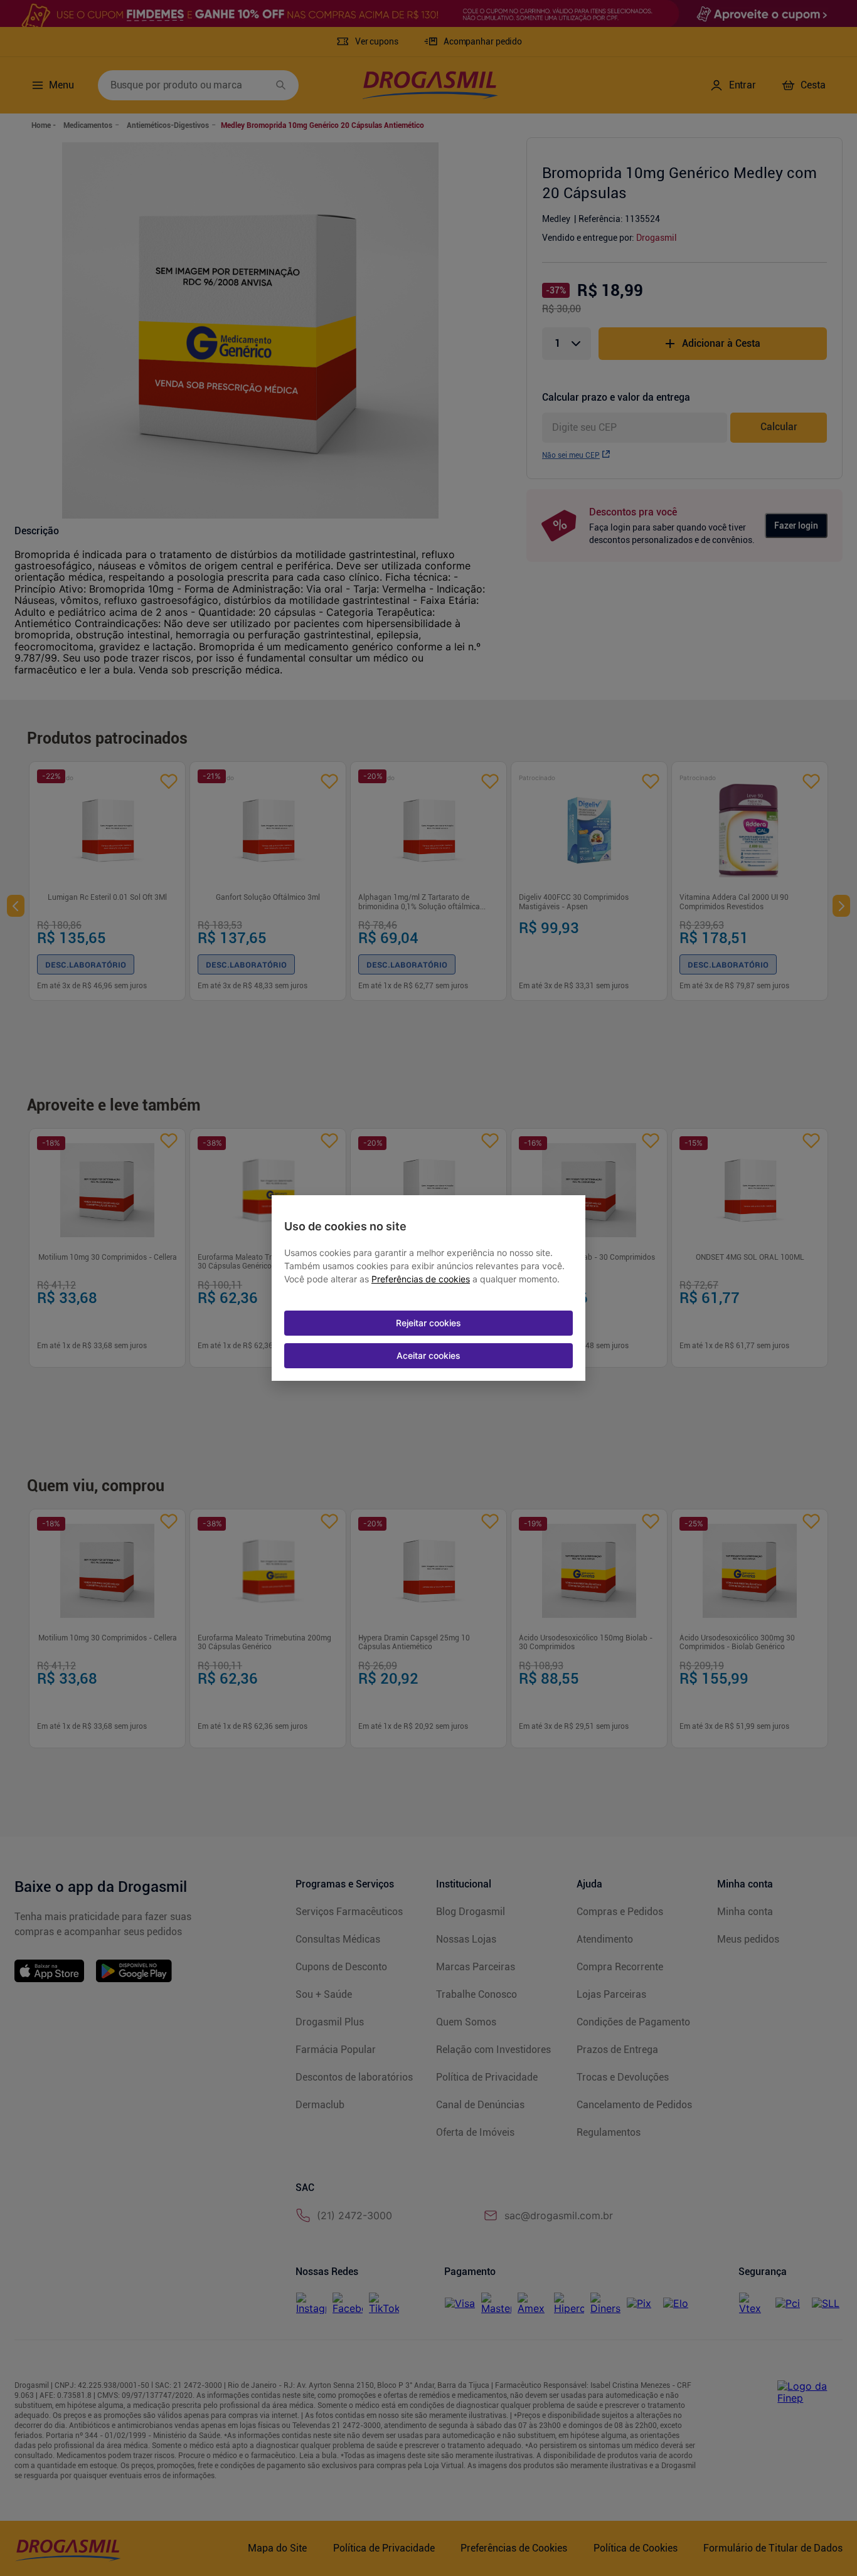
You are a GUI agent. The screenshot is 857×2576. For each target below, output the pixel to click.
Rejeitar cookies (428, 1323)
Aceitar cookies (428, 1355)
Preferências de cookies (421, 1279)
